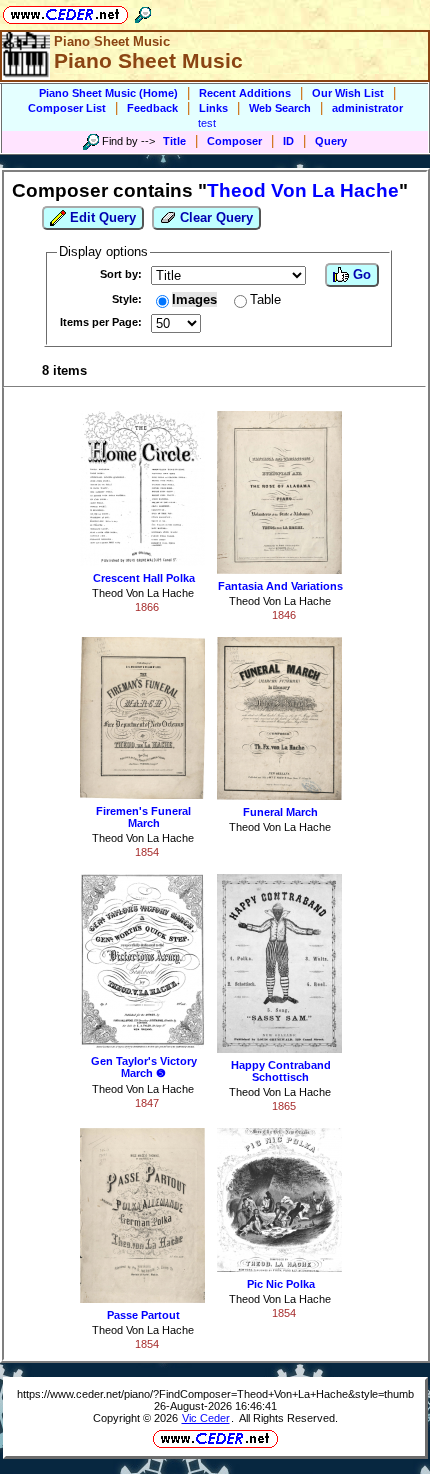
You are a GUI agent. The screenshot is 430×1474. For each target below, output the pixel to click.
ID (288, 141)
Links (213, 108)
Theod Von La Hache (143, 593)
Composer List (67, 108)
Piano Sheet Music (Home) (108, 93)
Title (174, 141)
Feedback (152, 108)
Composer (234, 141)
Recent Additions (245, 93)
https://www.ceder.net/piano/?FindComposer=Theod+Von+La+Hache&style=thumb (215, 1394)
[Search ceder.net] (143, 11)
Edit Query (101, 217)
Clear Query (214, 217)
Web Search (280, 108)
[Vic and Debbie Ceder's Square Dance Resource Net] (65, 11)
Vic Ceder (206, 1418)
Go (360, 274)
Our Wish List (348, 93)
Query (331, 141)
